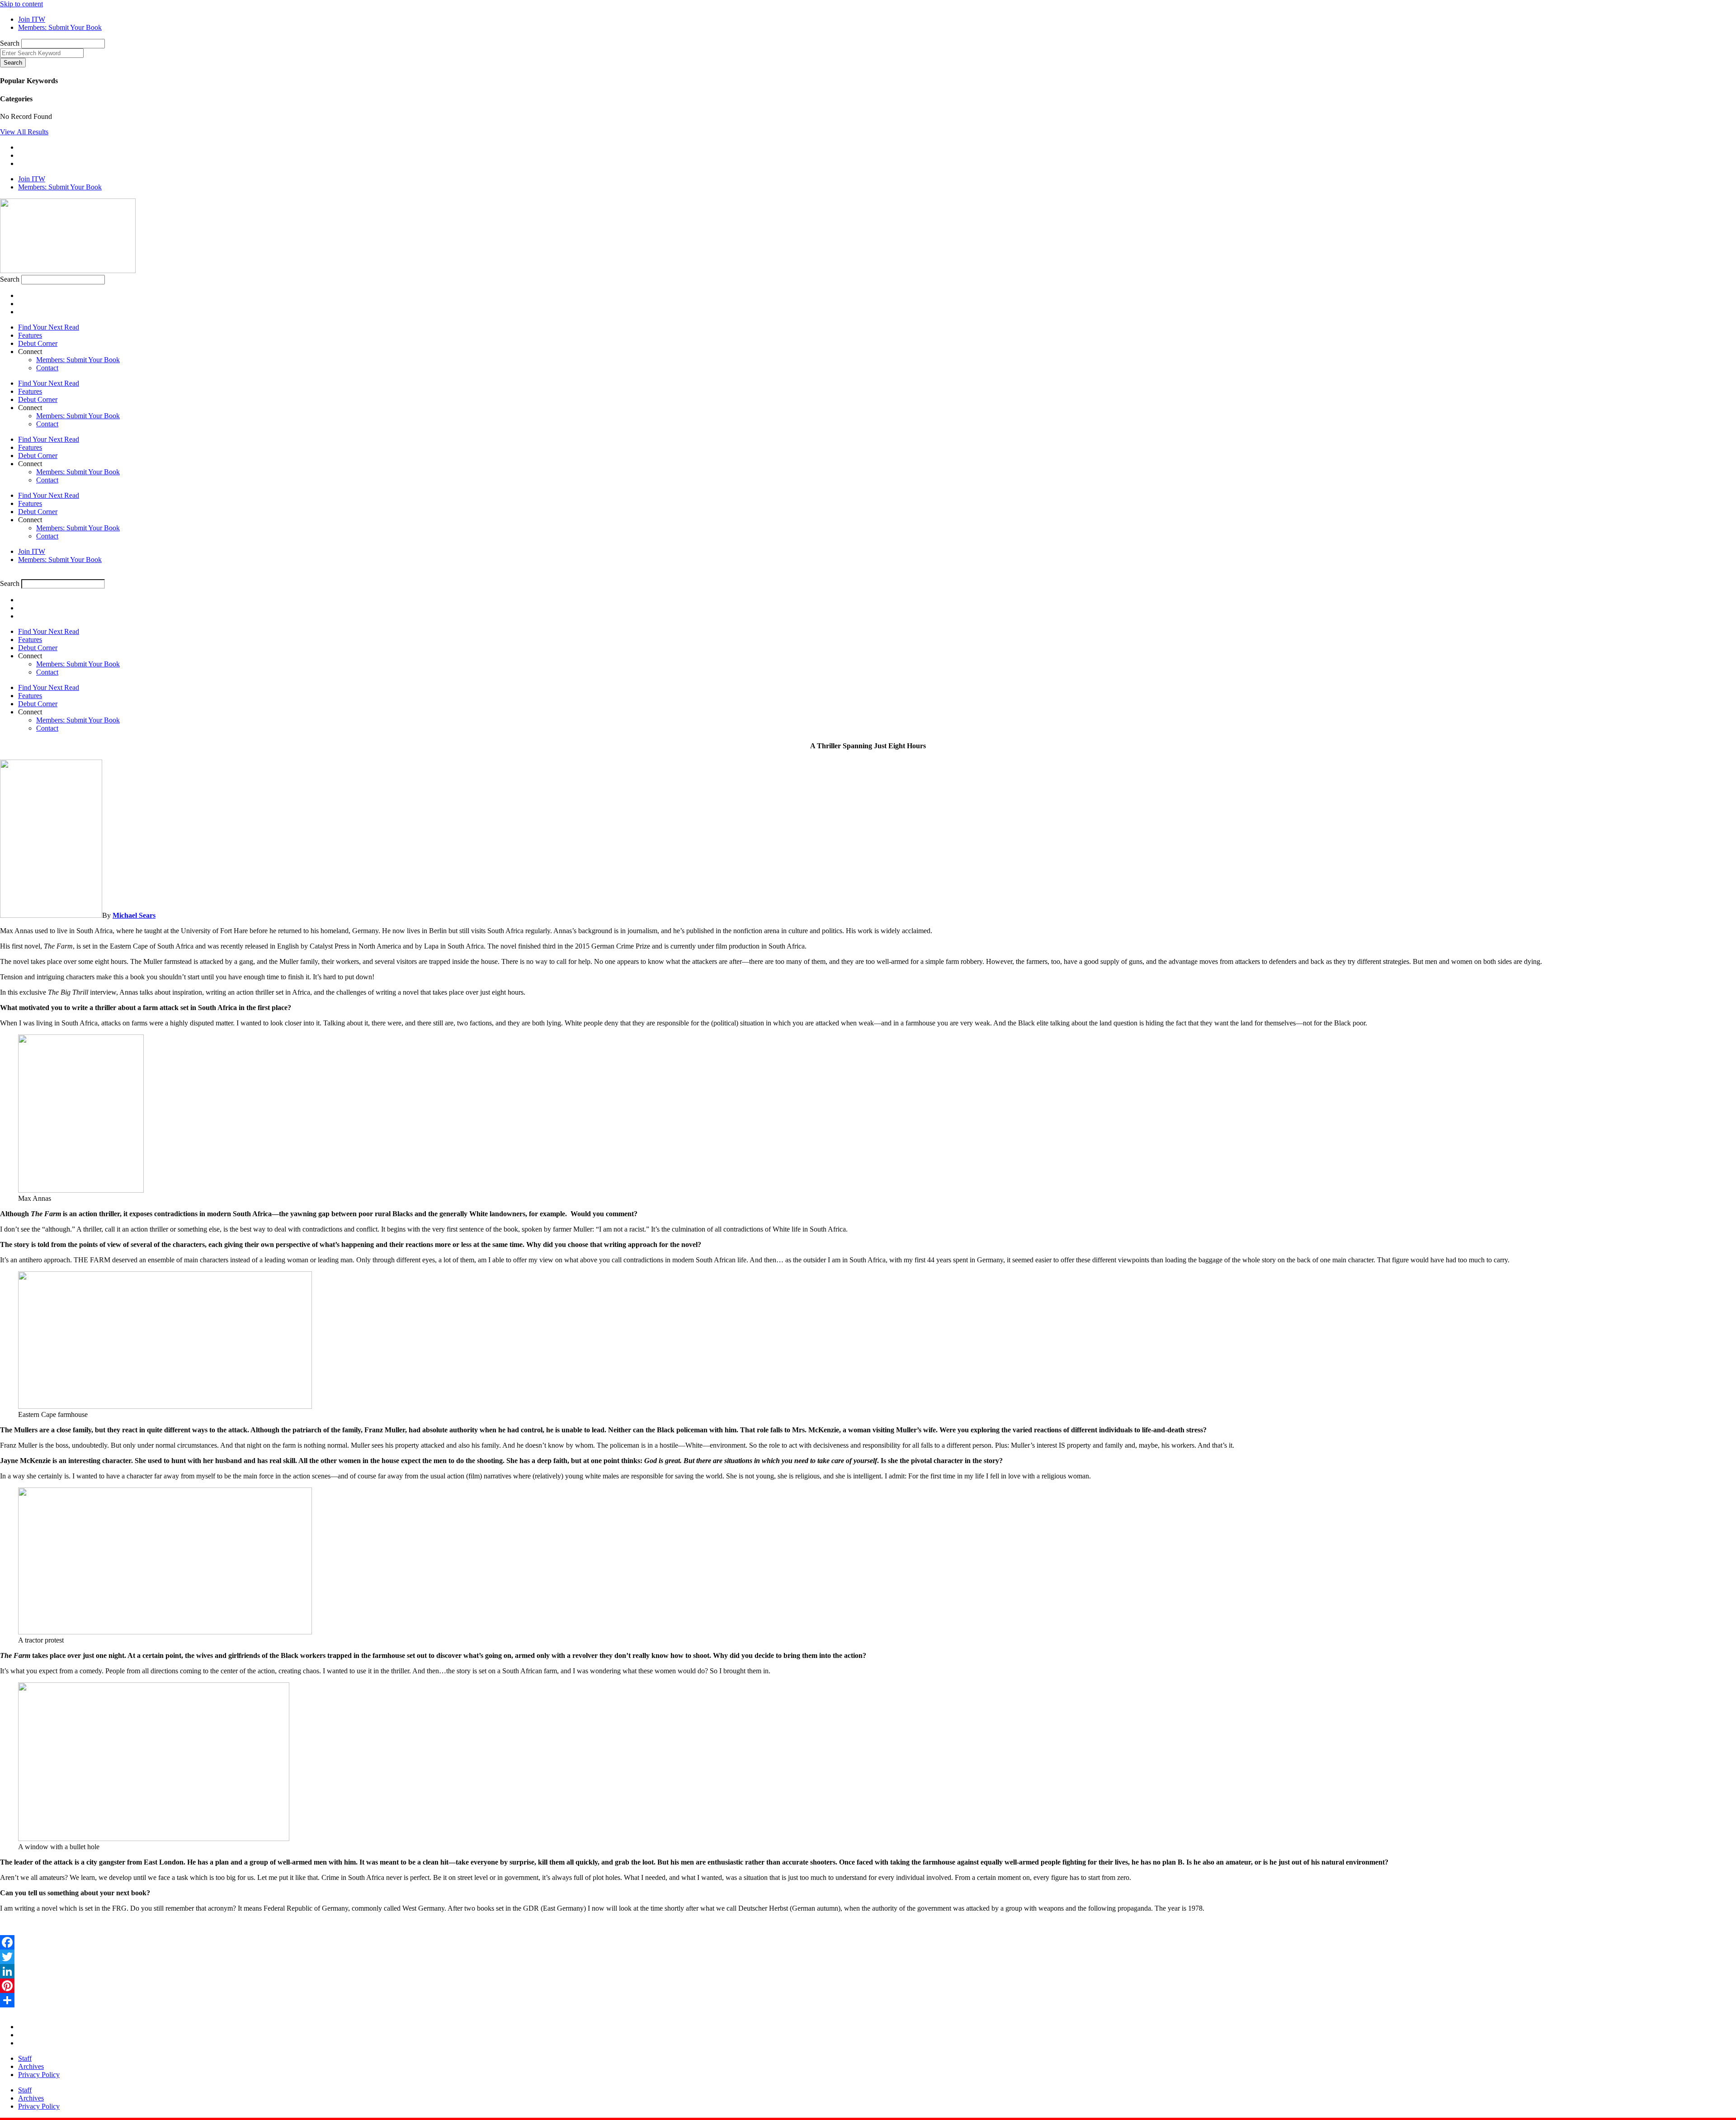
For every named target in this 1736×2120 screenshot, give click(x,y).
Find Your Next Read (49, 327)
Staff (25, 2058)
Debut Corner (38, 343)
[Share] (868, 2000)
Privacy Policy (39, 2075)
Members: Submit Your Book (78, 360)
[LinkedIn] (868, 1971)
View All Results (24, 132)
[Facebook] (868, 1942)
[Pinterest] (868, 1986)
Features (30, 335)
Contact (47, 368)
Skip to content (21, 4)
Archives (31, 2066)
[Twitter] (868, 1957)
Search (10, 43)
